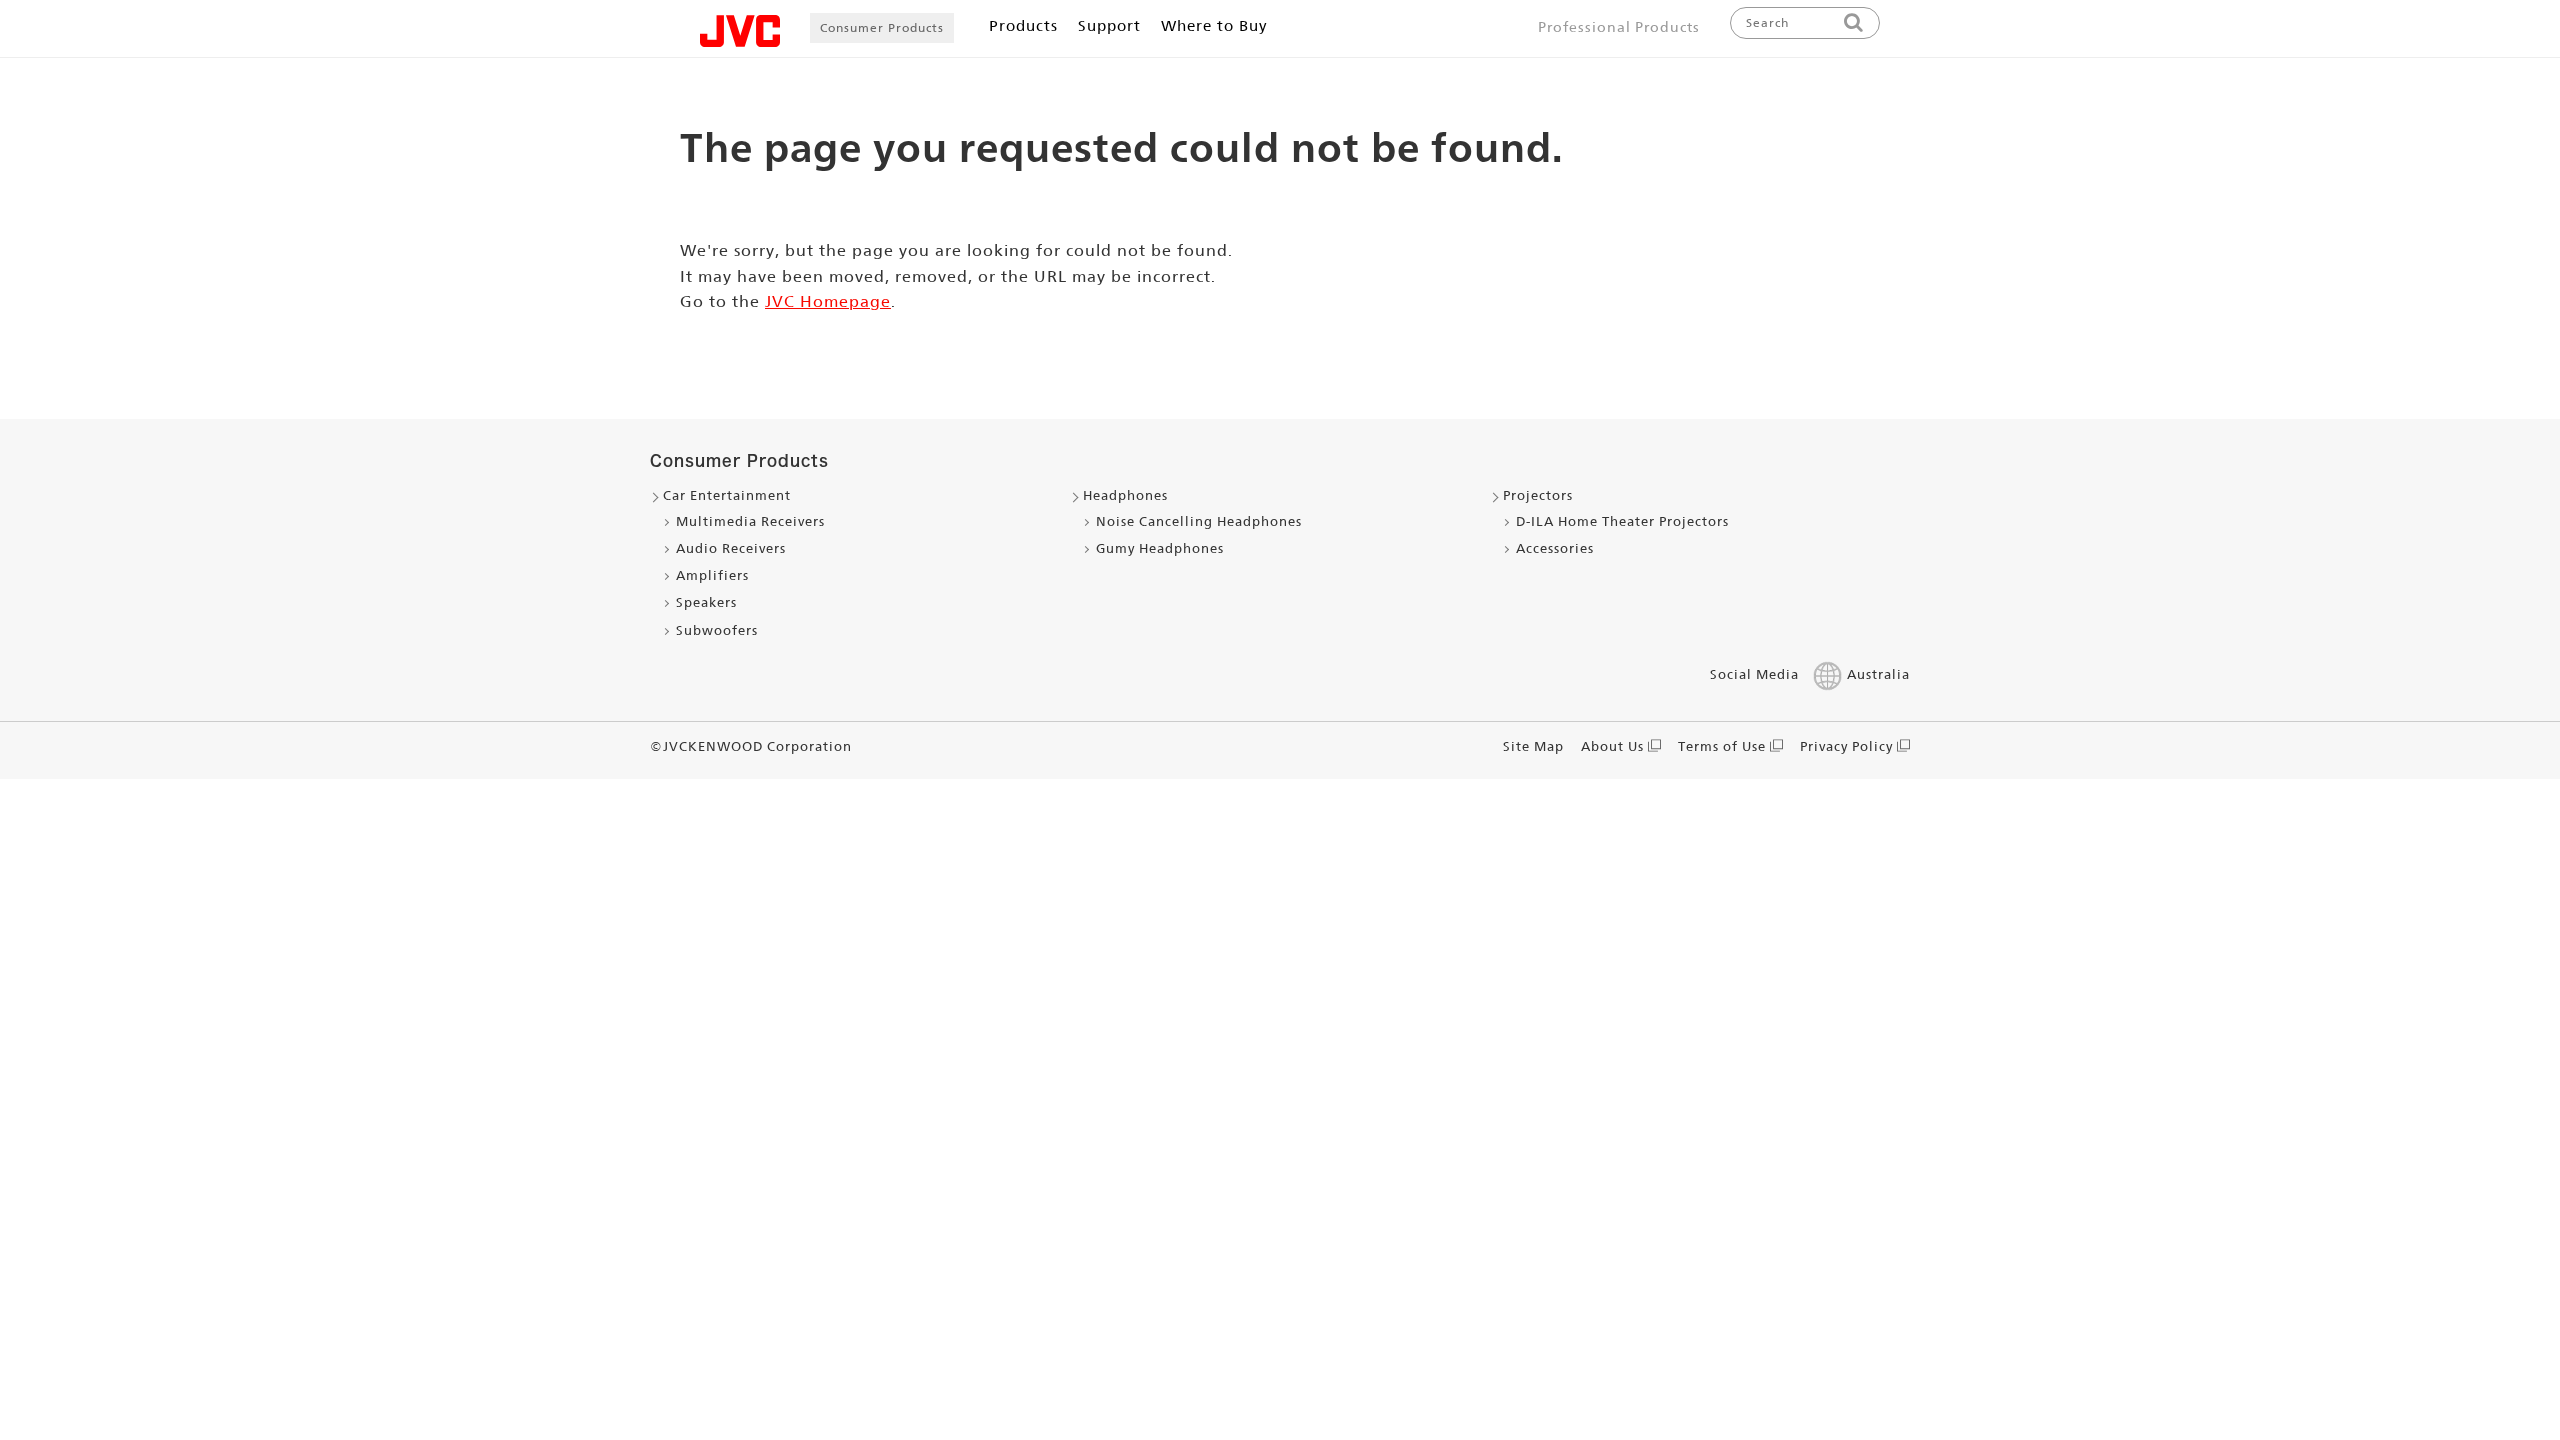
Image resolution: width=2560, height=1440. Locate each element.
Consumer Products (882, 28)
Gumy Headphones (1160, 548)
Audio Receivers (731, 548)
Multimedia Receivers (750, 521)
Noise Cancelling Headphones (1199, 521)
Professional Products (1619, 27)
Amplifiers (712, 575)
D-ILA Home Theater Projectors (1622, 521)
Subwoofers (717, 630)
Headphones (1125, 495)
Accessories (1555, 548)
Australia (1878, 674)
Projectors (1538, 495)
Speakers (706, 602)
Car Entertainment (727, 495)
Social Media (1754, 674)
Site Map (1533, 746)
